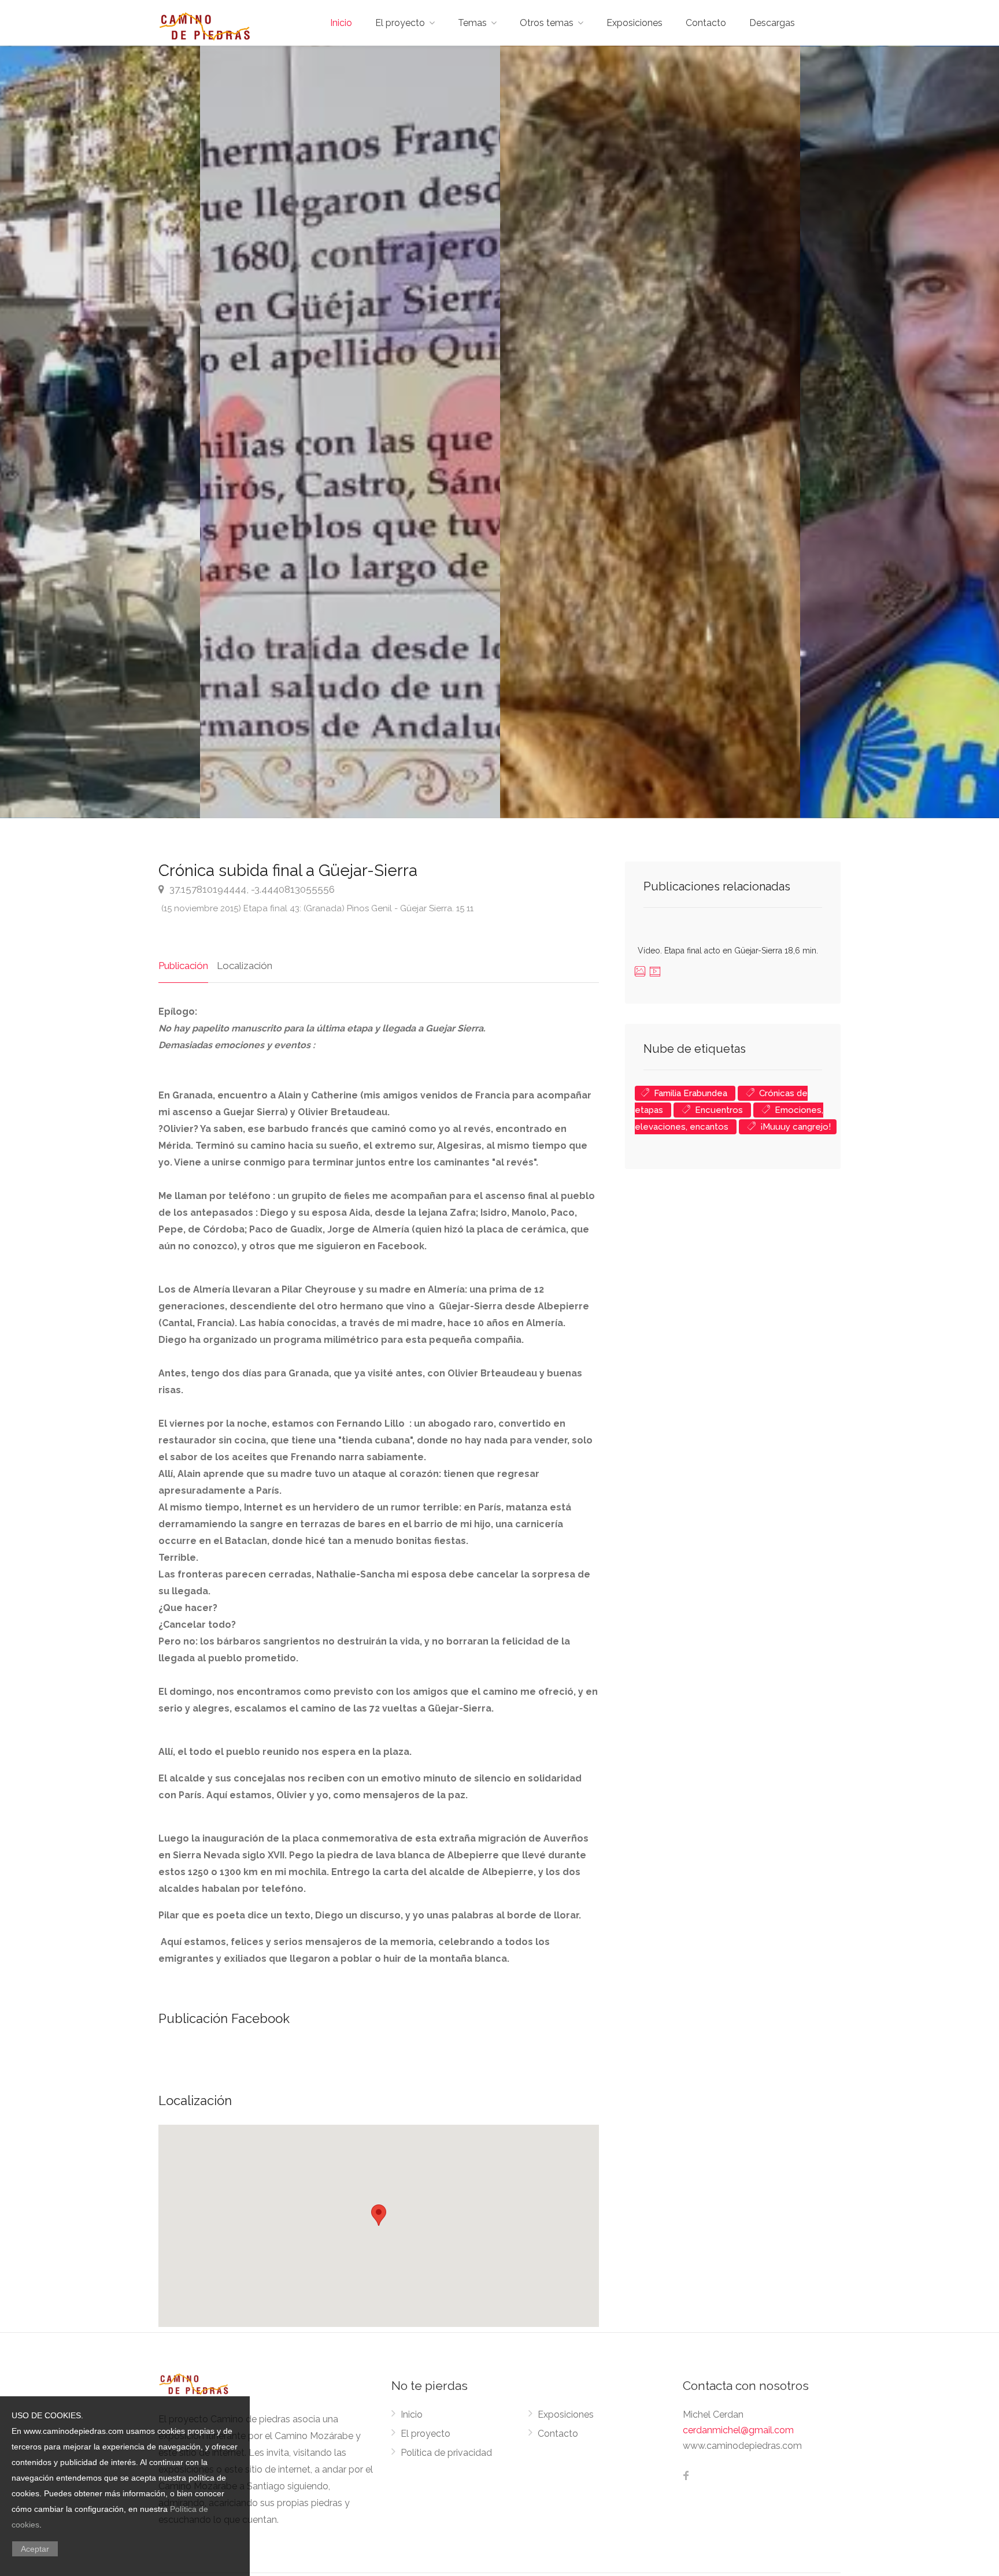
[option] (650, 432)
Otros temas (547, 23)
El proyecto (400, 23)
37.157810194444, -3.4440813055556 (251, 889)
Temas (472, 23)
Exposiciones (634, 23)
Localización (245, 966)
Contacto (706, 23)
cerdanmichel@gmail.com (738, 2430)
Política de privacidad (446, 2453)
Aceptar (35, 2549)
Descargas (772, 23)
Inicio (341, 23)
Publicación (183, 966)
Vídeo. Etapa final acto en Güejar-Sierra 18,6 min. (728, 951)
